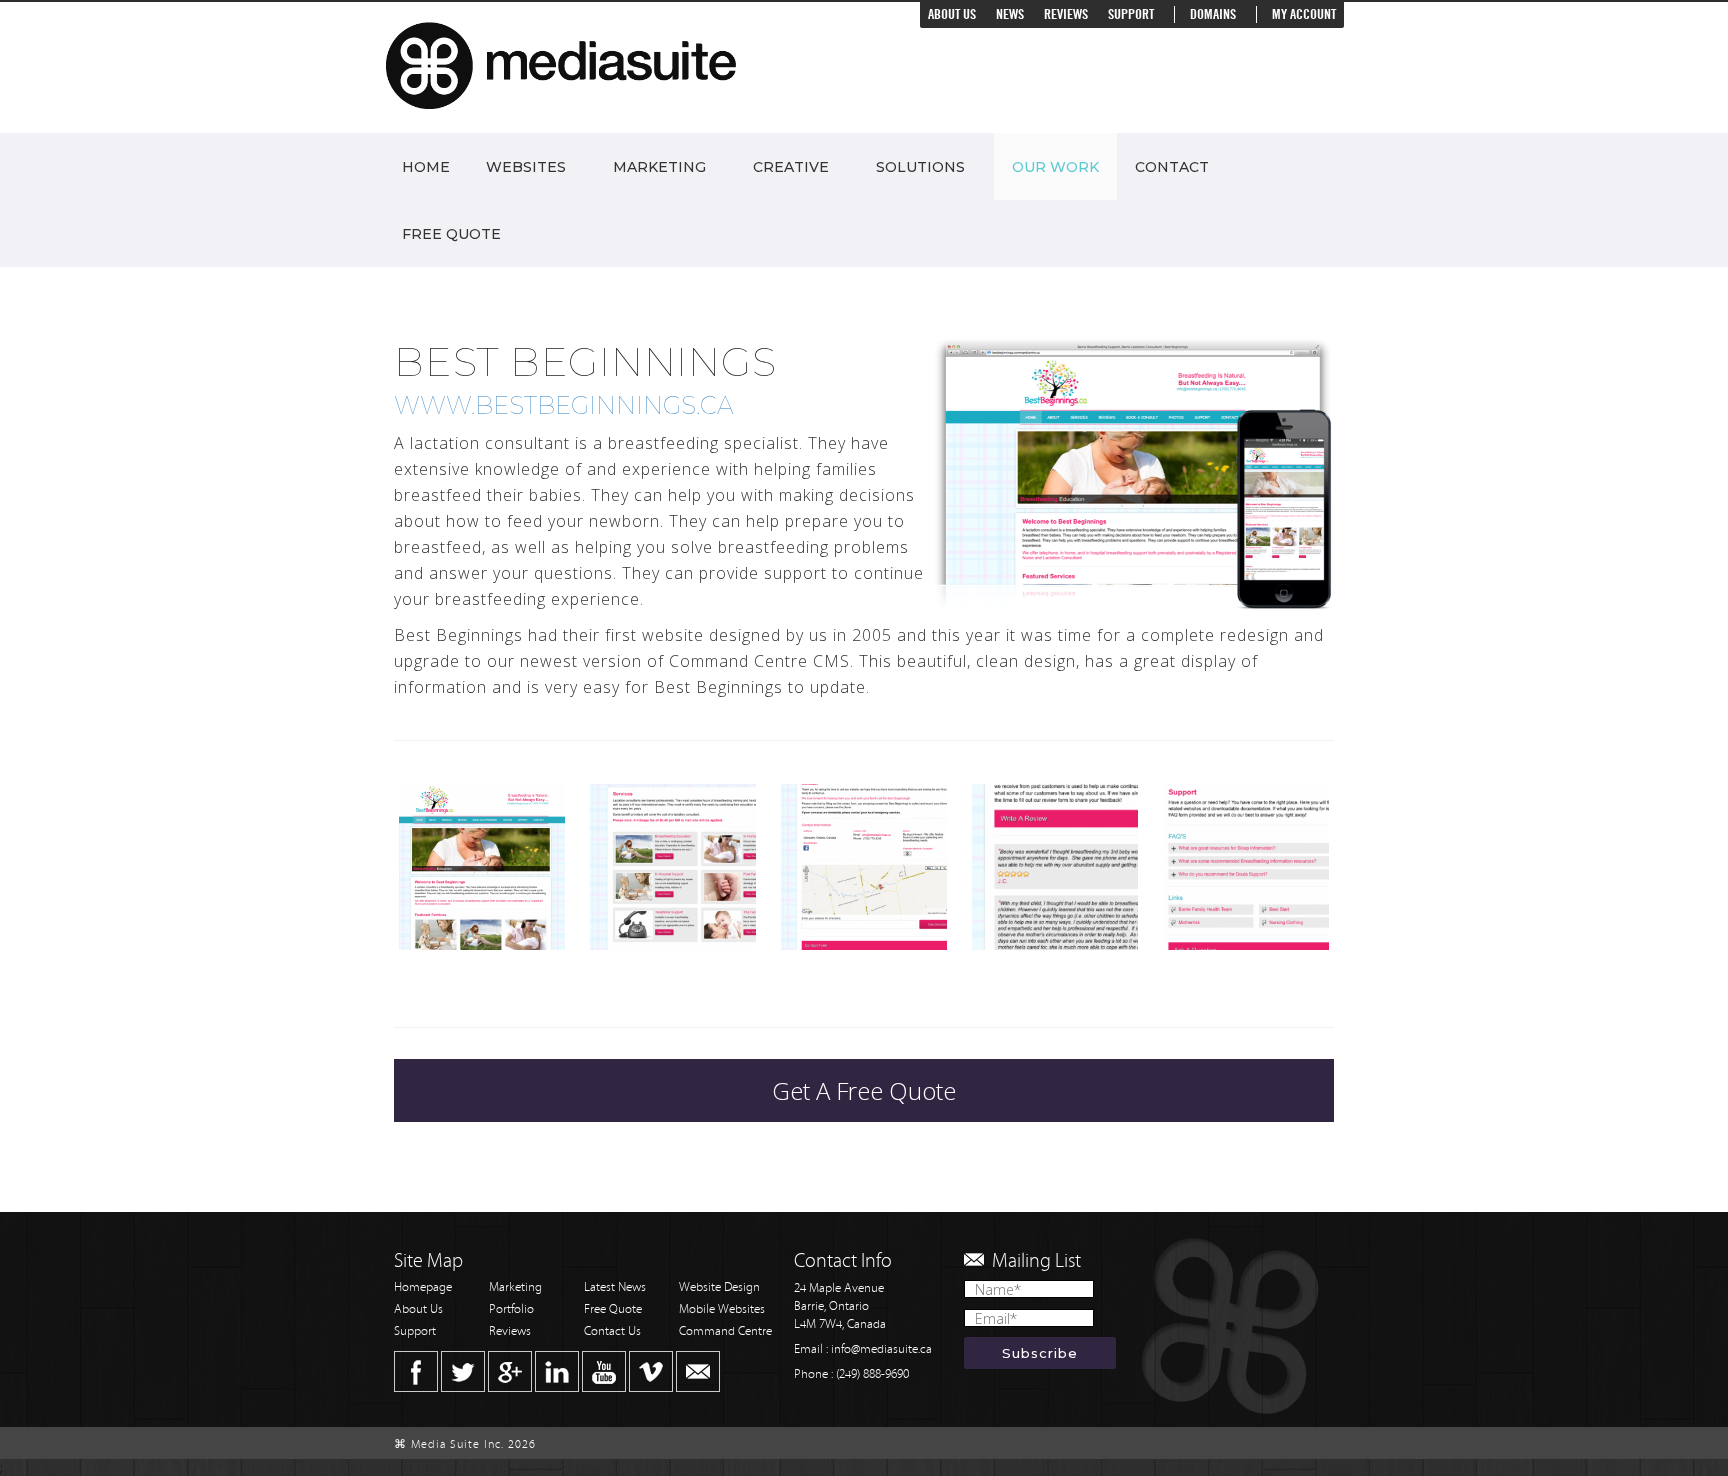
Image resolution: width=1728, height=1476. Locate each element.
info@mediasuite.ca (881, 1349)
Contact (1172, 167)
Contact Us (612, 1331)
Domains (1213, 14)
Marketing (659, 167)
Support (1131, 14)
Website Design (719, 1287)
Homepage (423, 1287)
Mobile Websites (722, 1309)
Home (426, 167)
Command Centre (725, 1331)
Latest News (615, 1287)
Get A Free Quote (864, 1090)
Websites (526, 167)
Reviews (1066, 14)
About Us (952, 14)
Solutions (920, 167)
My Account (1304, 14)
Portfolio (511, 1309)
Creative (791, 167)
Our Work (1055, 167)
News (1010, 14)
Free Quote (451, 234)
